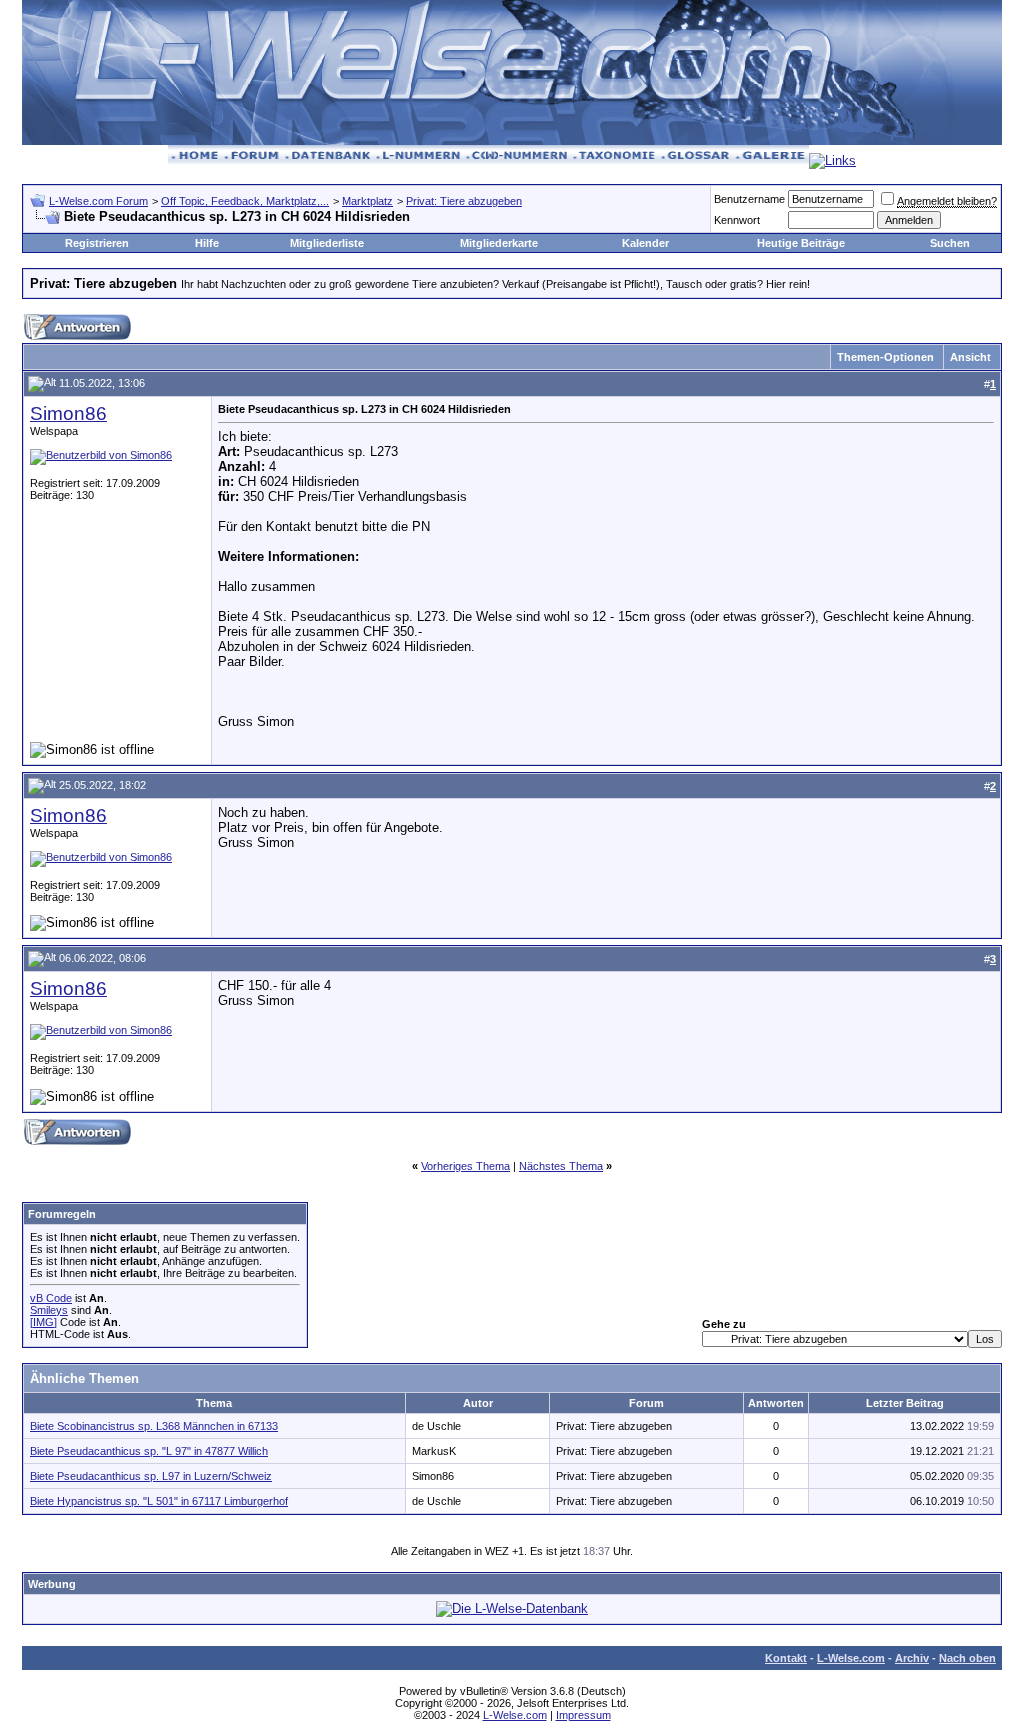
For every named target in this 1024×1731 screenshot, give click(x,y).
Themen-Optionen (885, 357)
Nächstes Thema (561, 1166)
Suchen (950, 243)
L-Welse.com (851, 1658)
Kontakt (786, 1658)
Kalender (645, 243)
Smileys (49, 1310)
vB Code (51, 1298)
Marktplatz (367, 201)
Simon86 (68, 413)
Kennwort (737, 220)
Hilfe (207, 243)
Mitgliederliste (327, 243)
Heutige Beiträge (801, 243)
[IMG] (43, 1322)
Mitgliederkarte (499, 243)
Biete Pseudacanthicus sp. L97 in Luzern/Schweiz (151, 1476)
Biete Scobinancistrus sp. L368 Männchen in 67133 (154, 1426)
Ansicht (970, 357)
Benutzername (749, 199)
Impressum (583, 1715)
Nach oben (967, 1658)
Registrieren (97, 243)
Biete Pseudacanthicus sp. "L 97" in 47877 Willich (149, 1451)
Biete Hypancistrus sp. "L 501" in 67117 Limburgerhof (159, 1501)
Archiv (912, 1658)
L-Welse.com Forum (98, 201)
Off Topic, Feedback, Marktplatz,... (245, 201)
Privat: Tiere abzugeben (464, 201)
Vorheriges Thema (465, 1166)
